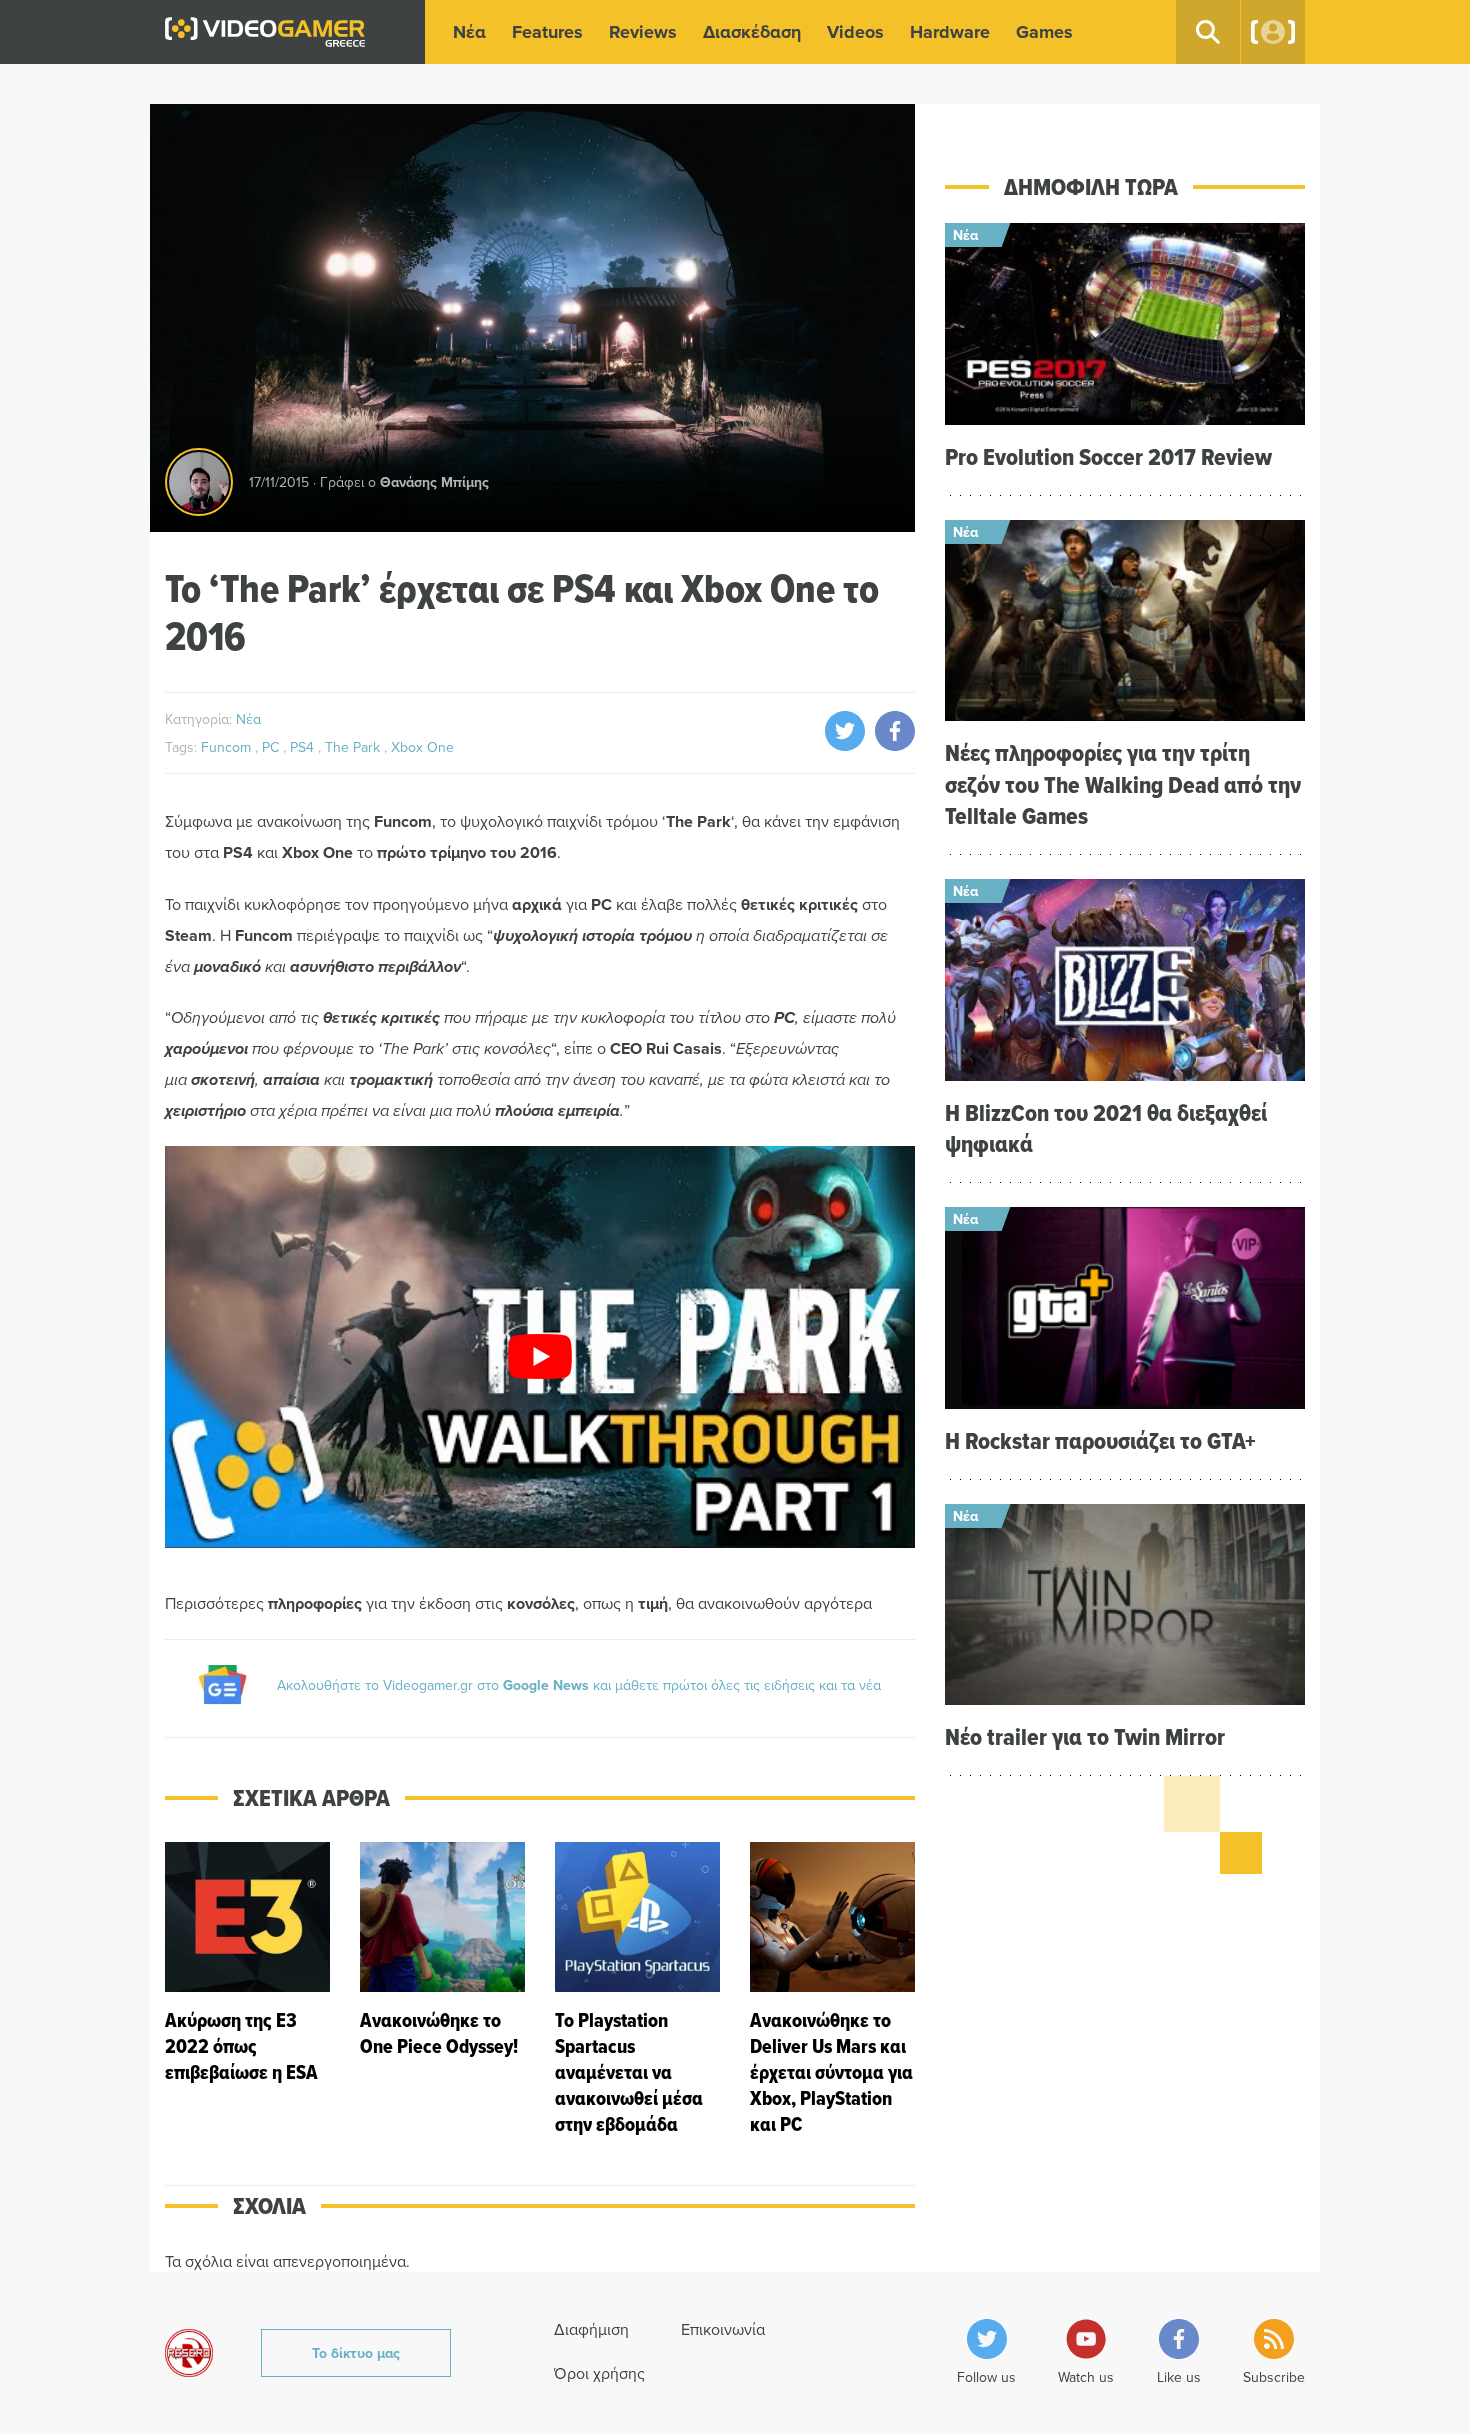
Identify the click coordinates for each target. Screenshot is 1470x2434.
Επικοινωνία (723, 2329)
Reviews (643, 32)
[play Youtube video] (540, 1357)
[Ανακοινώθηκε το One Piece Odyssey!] (442, 1989)
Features (547, 32)
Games (1044, 32)
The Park (354, 747)
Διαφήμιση (591, 2329)
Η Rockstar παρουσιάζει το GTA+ (1100, 1440)
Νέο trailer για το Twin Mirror (1085, 1736)
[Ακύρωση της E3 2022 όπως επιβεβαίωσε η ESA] (247, 1989)
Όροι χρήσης (599, 2373)
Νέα (469, 32)
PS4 (304, 747)
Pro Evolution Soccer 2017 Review (1108, 456)
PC (272, 747)
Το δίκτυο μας (356, 2353)
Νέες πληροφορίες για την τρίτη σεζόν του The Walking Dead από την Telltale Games (1123, 783)
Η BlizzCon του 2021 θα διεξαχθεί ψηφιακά (1106, 1128)
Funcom (228, 747)
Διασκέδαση (752, 32)
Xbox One (422, 747)
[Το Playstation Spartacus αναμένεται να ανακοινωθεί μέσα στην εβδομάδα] (637, 1989)
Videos (855, 32)
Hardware (950, 32)
